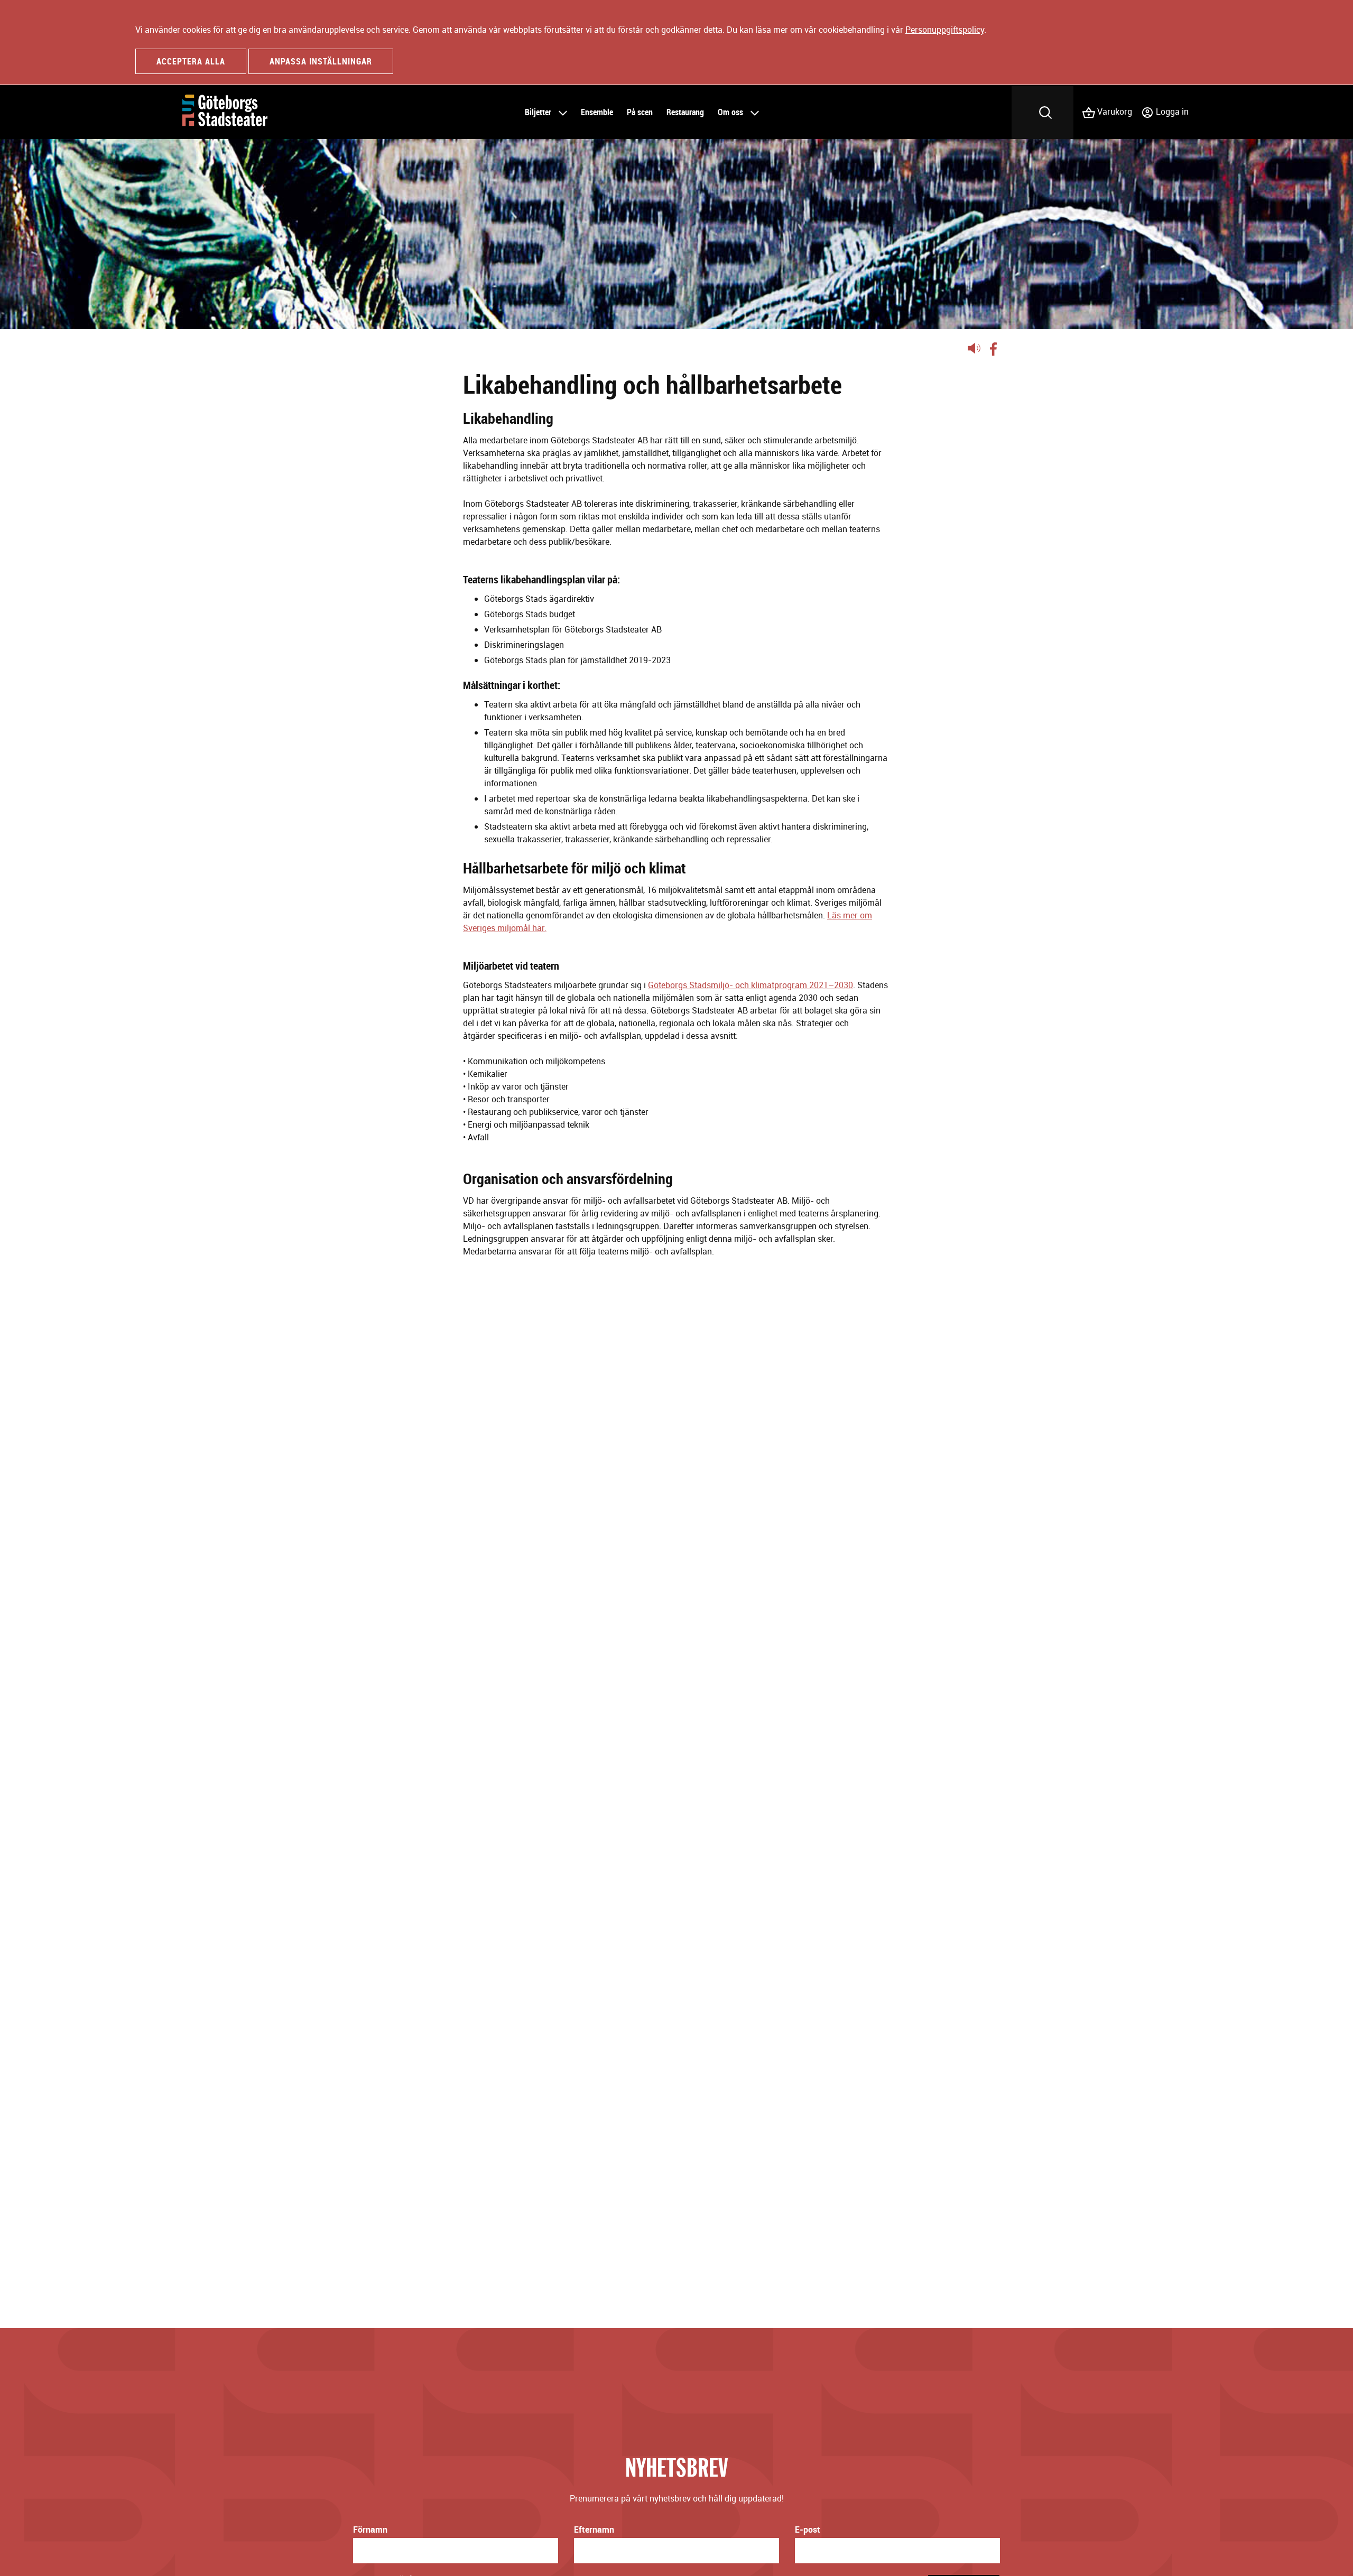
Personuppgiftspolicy (945, 30)
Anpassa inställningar (321, 61)
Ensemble (597, 112)
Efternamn (594, 2529)
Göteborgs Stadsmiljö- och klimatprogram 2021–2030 (750, 985)
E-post (808, 2529)
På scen (640, 112)
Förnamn (370, 2529)
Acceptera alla (191, 61)
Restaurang (685, 112)
